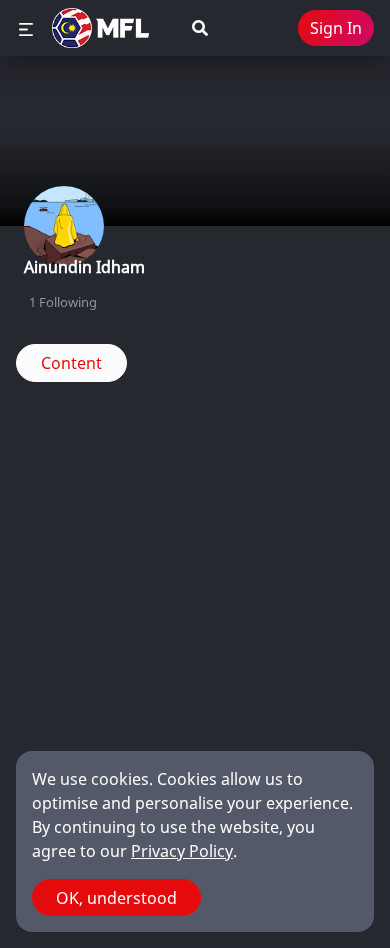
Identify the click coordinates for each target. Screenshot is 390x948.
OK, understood (116, 898)
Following (63, 302)
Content (71, 363)
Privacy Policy (182, 851)
